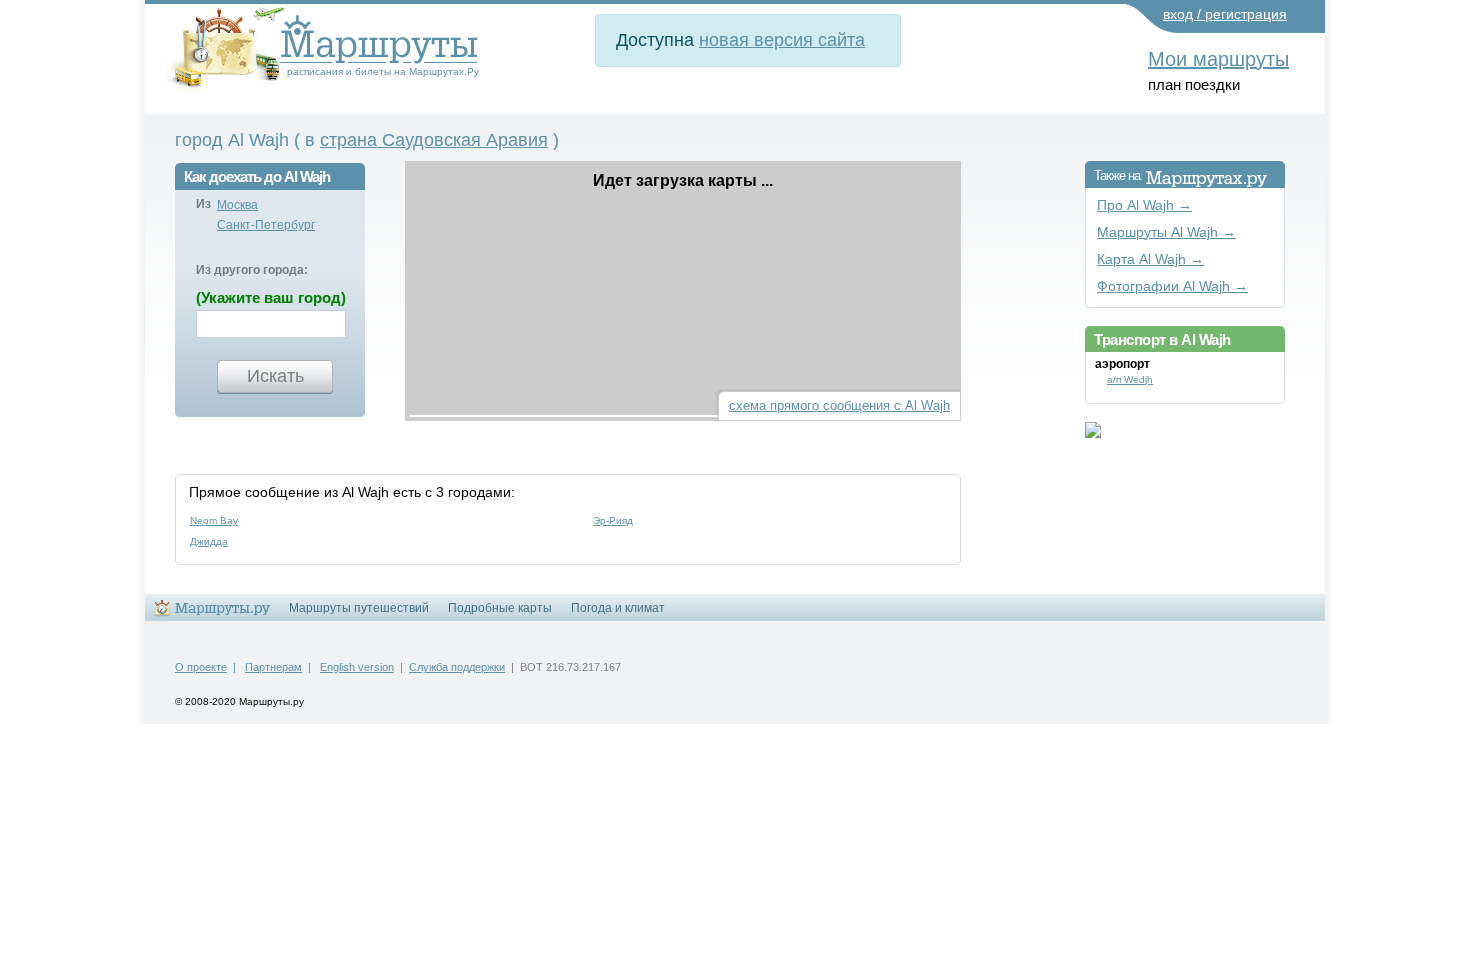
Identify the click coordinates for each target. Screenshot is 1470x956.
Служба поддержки (457, 667)
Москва (237, 205)
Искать (275, 376)
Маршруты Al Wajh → (1166, 232)
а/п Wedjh (1130, 379)
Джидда (209, 541)
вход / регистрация (1225, 14)
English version (357, 667)
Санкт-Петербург (266, 225)
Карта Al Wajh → (1150, 259)
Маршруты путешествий (359, 608)
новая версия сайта (782, 40)
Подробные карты (500, 608)
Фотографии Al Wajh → (1172, 286)
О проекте (201, 667)
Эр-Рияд (613, 520)
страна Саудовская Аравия (434, 140)
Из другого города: (252, 270)
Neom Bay (214, 520)
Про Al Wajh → (1144, 205)
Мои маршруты (1218, 59)
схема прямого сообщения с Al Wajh (839, 405)
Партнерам (273, 667)
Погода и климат (618, 608)
